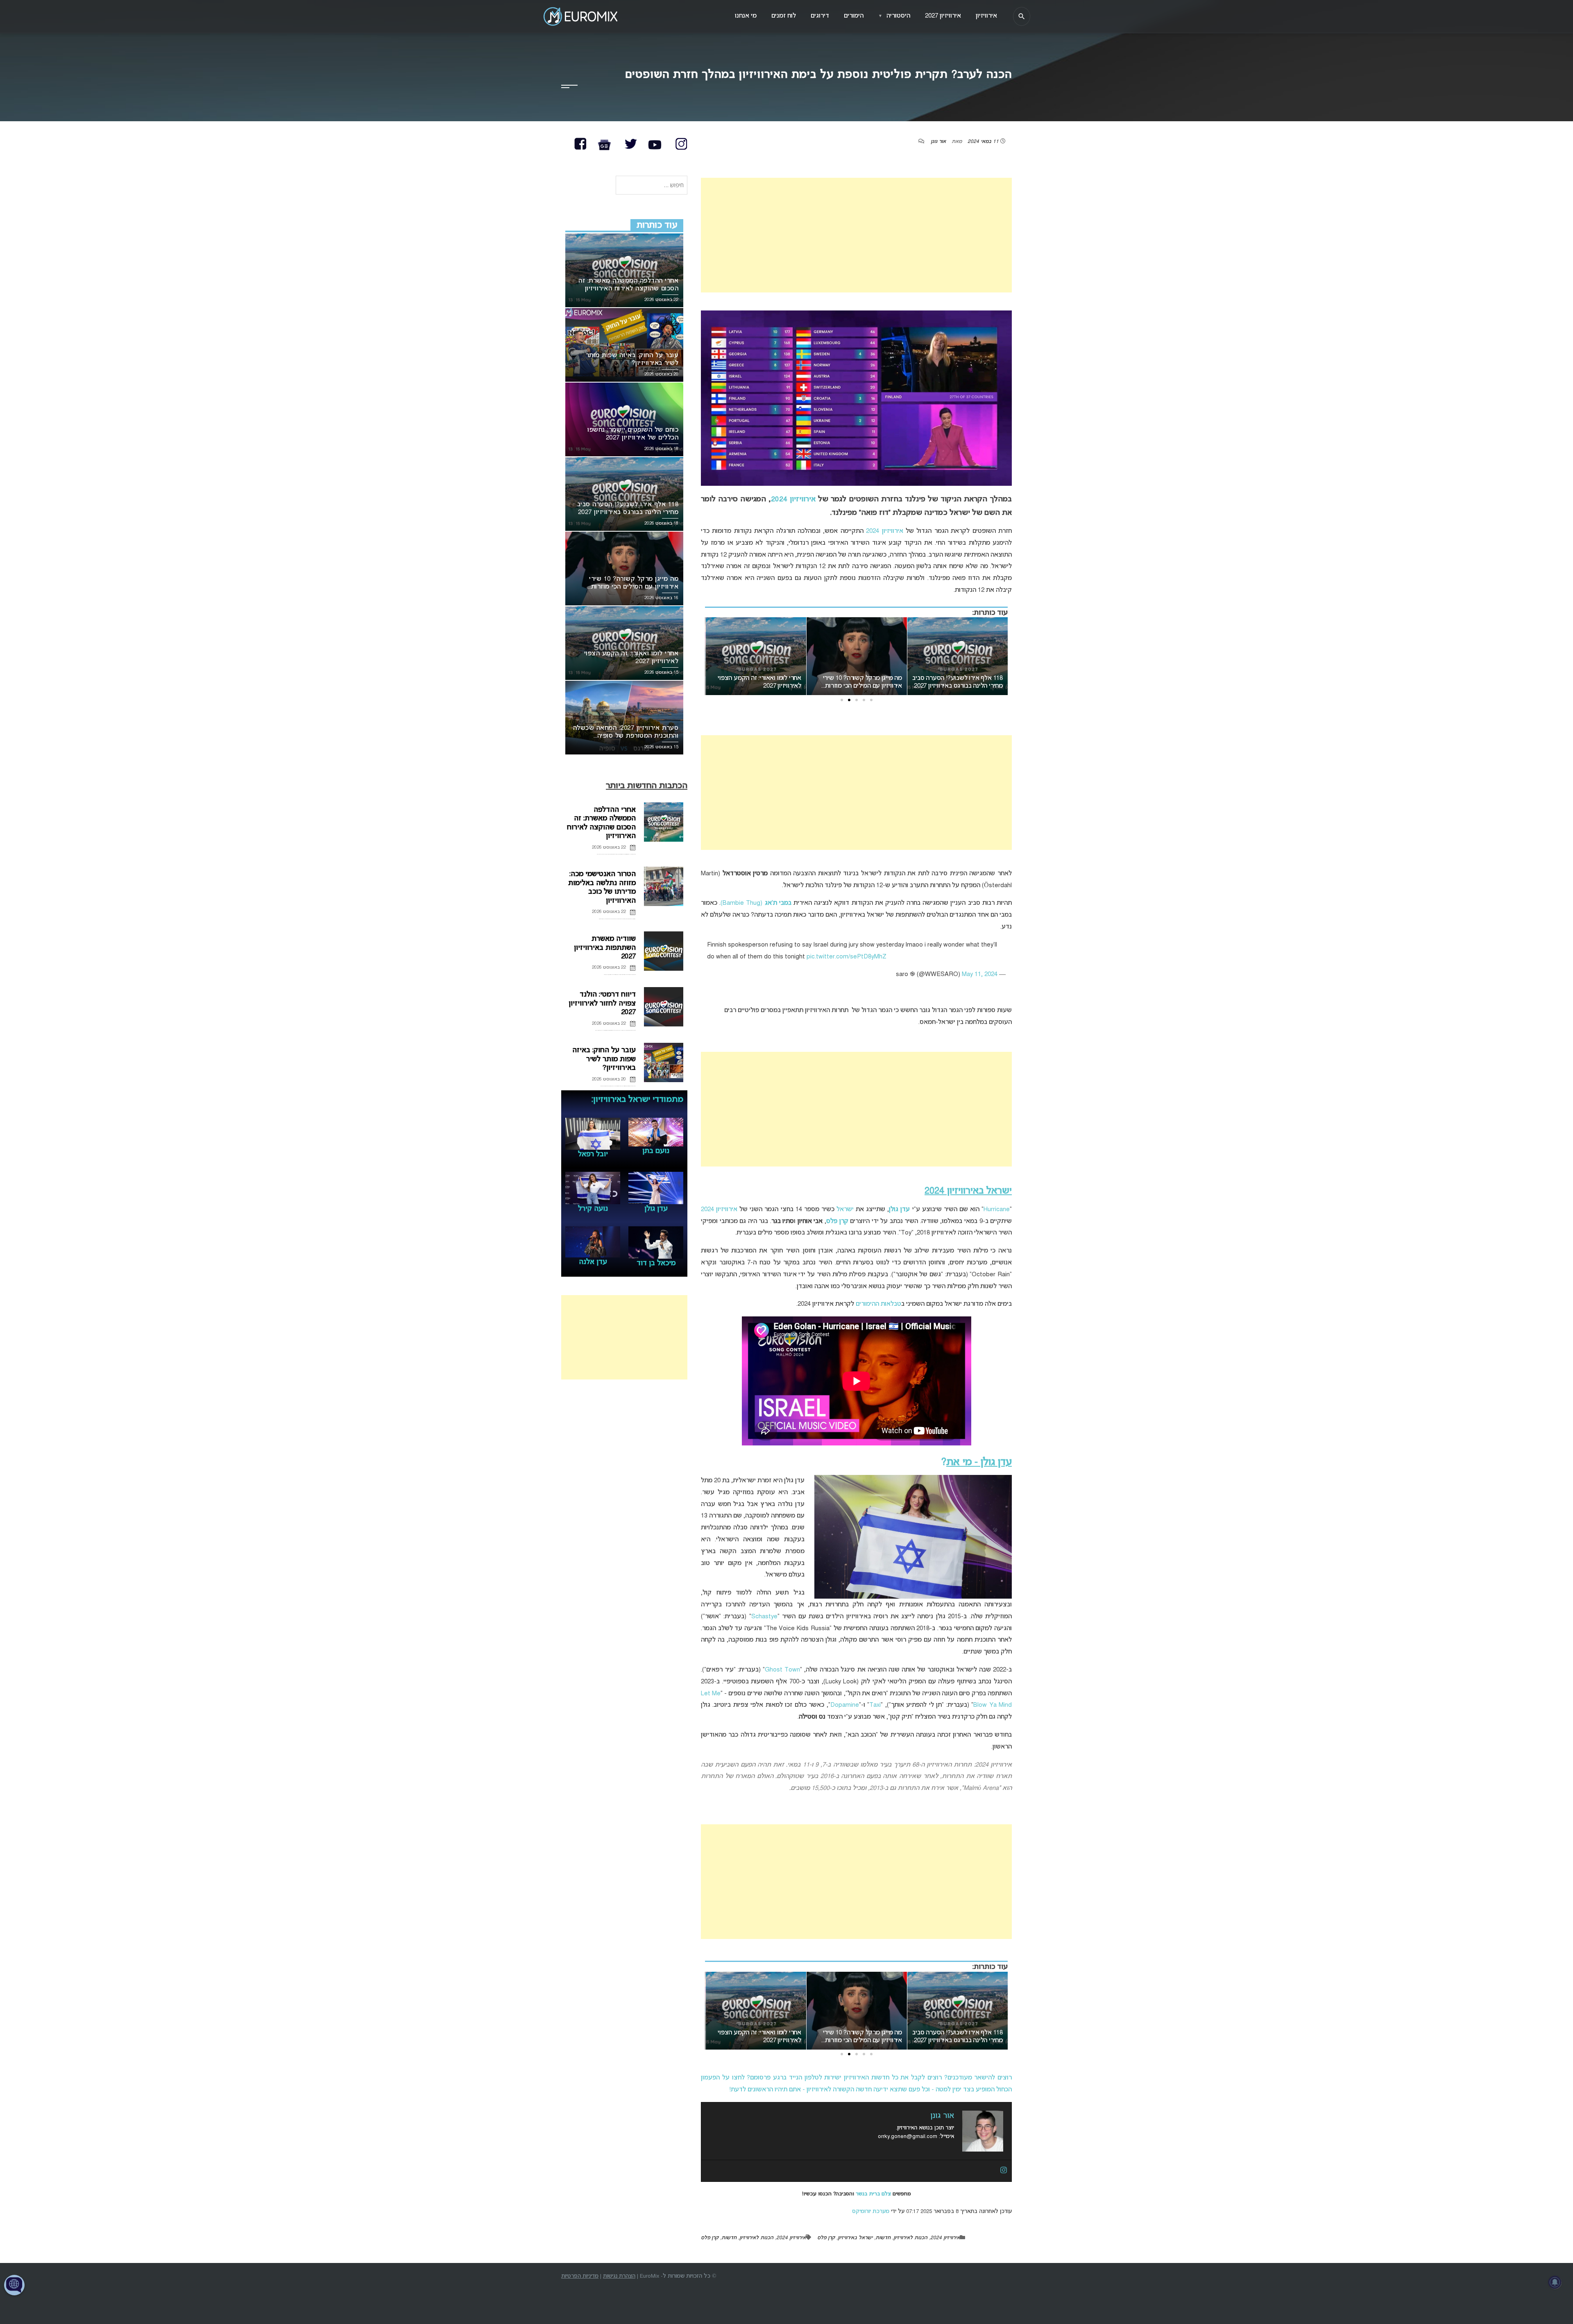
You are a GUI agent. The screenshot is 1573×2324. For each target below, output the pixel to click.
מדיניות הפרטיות (580, 2276)
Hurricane (997, 1210)
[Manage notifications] (1555, 2282)
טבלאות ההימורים (878, 1304)
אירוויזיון (986, 16)
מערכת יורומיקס (871, 2212)
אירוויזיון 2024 (793, 499)
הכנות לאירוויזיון (910, 2238)
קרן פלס (826, 2238)
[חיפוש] (1022, 16)
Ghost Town (782, 1670)
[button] (871, 700)
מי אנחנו (746, 16)
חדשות (883, 2238)
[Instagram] (1004, 2171)
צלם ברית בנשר (873, 2194)
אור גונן (938, 142)
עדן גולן (899, 1210)
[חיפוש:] (652, 186)
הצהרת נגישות (619, 2276)
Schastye (764, 1617)
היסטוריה (894, 16)
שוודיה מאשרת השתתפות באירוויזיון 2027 (605, 948)
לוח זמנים (784, 16)
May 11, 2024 (980, 974)
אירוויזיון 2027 (943, 16)
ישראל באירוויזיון (855, 2238)
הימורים (854, 16)
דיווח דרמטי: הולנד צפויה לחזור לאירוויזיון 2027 (602, 1003)
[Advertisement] (856, 235)
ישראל (845, 1210)
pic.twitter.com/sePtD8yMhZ (847, 957)
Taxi (875, 1705)
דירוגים (820, 16)
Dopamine (845, 1705)
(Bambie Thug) (756, 903)
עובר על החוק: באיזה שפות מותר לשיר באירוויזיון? (604, 1059)
